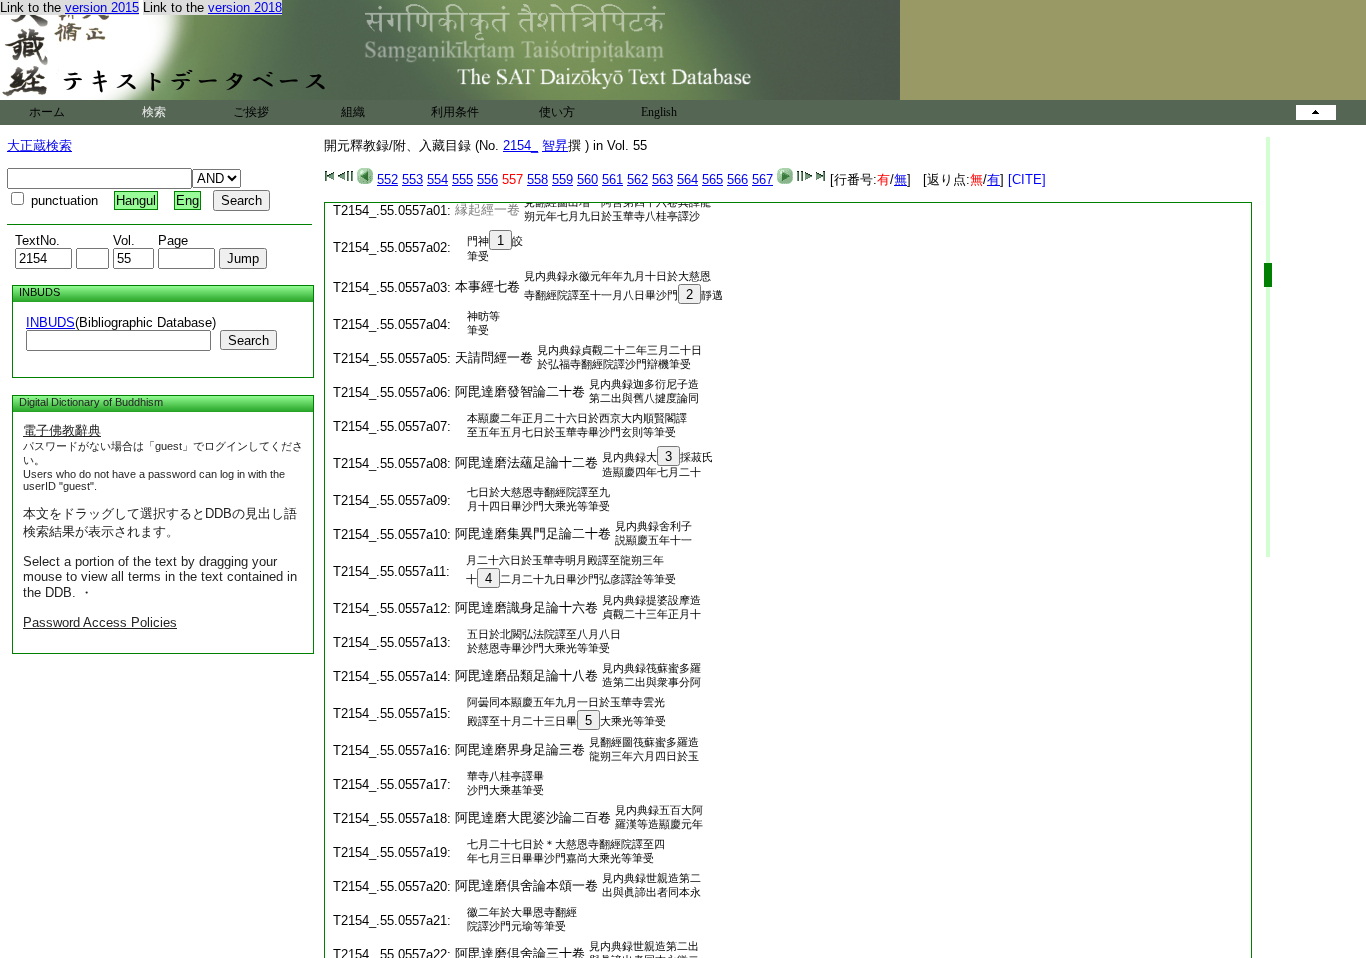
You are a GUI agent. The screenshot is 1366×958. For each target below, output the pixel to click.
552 (387, 179)
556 (487, 179)
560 (587, 179)
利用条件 (455, 112)
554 (437, 179)
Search (248, 340)
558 (537, 179)
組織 (353, 112)
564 (687, 179)
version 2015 (102, 7)
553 (412, 179)
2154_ (520, 145)
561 (612, 179)
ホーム (47, 112)
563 (662, 179)
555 (462, 179)
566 (737, 179)
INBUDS (50, 322)
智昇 (555, 145)
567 (762, 179)
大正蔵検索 (39, 145)
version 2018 (245, 7)
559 (562, 179)
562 (637, 179)
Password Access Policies (100, 622)
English (659, 112)
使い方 (557, 112)
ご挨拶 (251, 112)
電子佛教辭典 (62, 430)
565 (712, 179)
